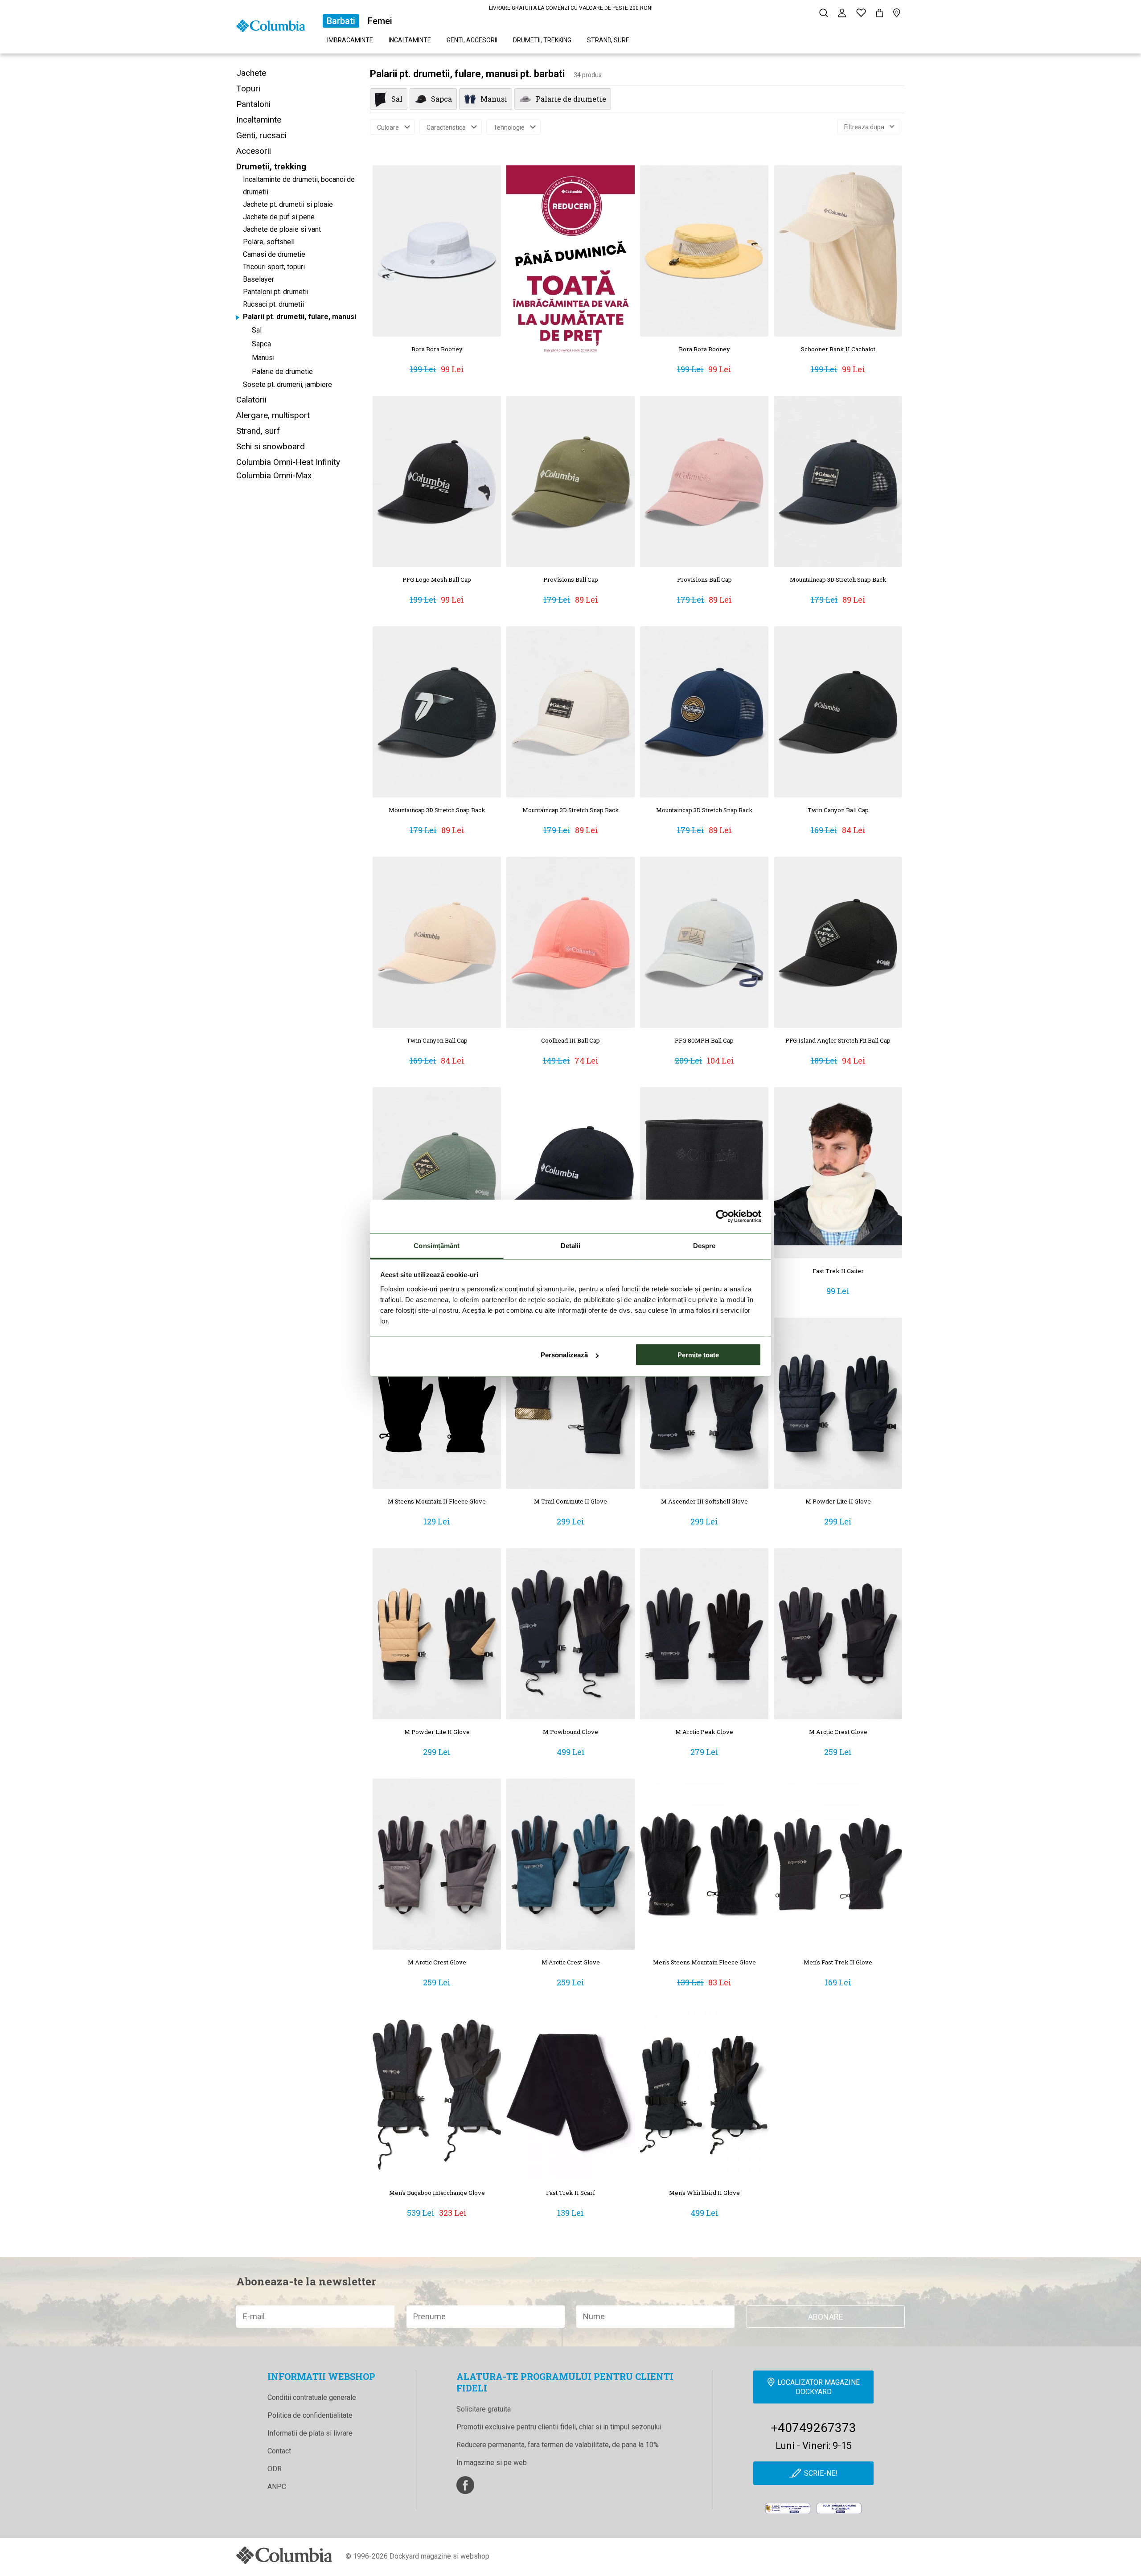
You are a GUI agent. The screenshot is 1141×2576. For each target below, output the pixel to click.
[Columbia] (271, 25)
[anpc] (788, 2508)
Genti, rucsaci (261, 135)
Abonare (826, 2317)
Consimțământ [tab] (437, 1245)
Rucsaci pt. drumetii (273, 304)
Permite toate (698, 1355)
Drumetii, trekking (542, 40)
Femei (380, 21)
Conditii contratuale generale (312, 2397)
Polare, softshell (269, 242)
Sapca (261, 344)
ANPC (277, 2487)
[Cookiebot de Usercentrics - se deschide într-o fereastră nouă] (722, 1216)
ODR (275, 2469)
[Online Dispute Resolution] (839, 2508)
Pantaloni (253, 104)
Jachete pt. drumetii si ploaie (288, 204)
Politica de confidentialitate (310, 2415)
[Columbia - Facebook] (465, 2485)
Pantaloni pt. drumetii (276, 292)
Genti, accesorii (472, 40)
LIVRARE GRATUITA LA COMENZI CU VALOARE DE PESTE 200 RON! (571, 8)
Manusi (263, 358)
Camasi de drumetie (274, 254)
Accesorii (254, 151)
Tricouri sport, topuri (274, 267)
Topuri (248, 88)
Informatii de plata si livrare (310, 2433)
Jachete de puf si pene (279, 217)
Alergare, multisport (273, 415)
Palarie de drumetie (282, 372)
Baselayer (259, 279)
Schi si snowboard (271, 446)
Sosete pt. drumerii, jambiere (287, 384)
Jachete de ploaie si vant (282, 229)
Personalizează (564, 1355)
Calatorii (251, 400)
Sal (257, 330)
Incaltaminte (410, 40)
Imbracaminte (350, 40)
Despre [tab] (704, 1245)
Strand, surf (608, 40)
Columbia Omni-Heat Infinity (288, 462)
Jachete (251, 73)
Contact (279, 2451)
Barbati (341, 21)
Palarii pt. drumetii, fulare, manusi (300, 317)
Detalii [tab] (571, 1245)
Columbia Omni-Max (274, 475)
